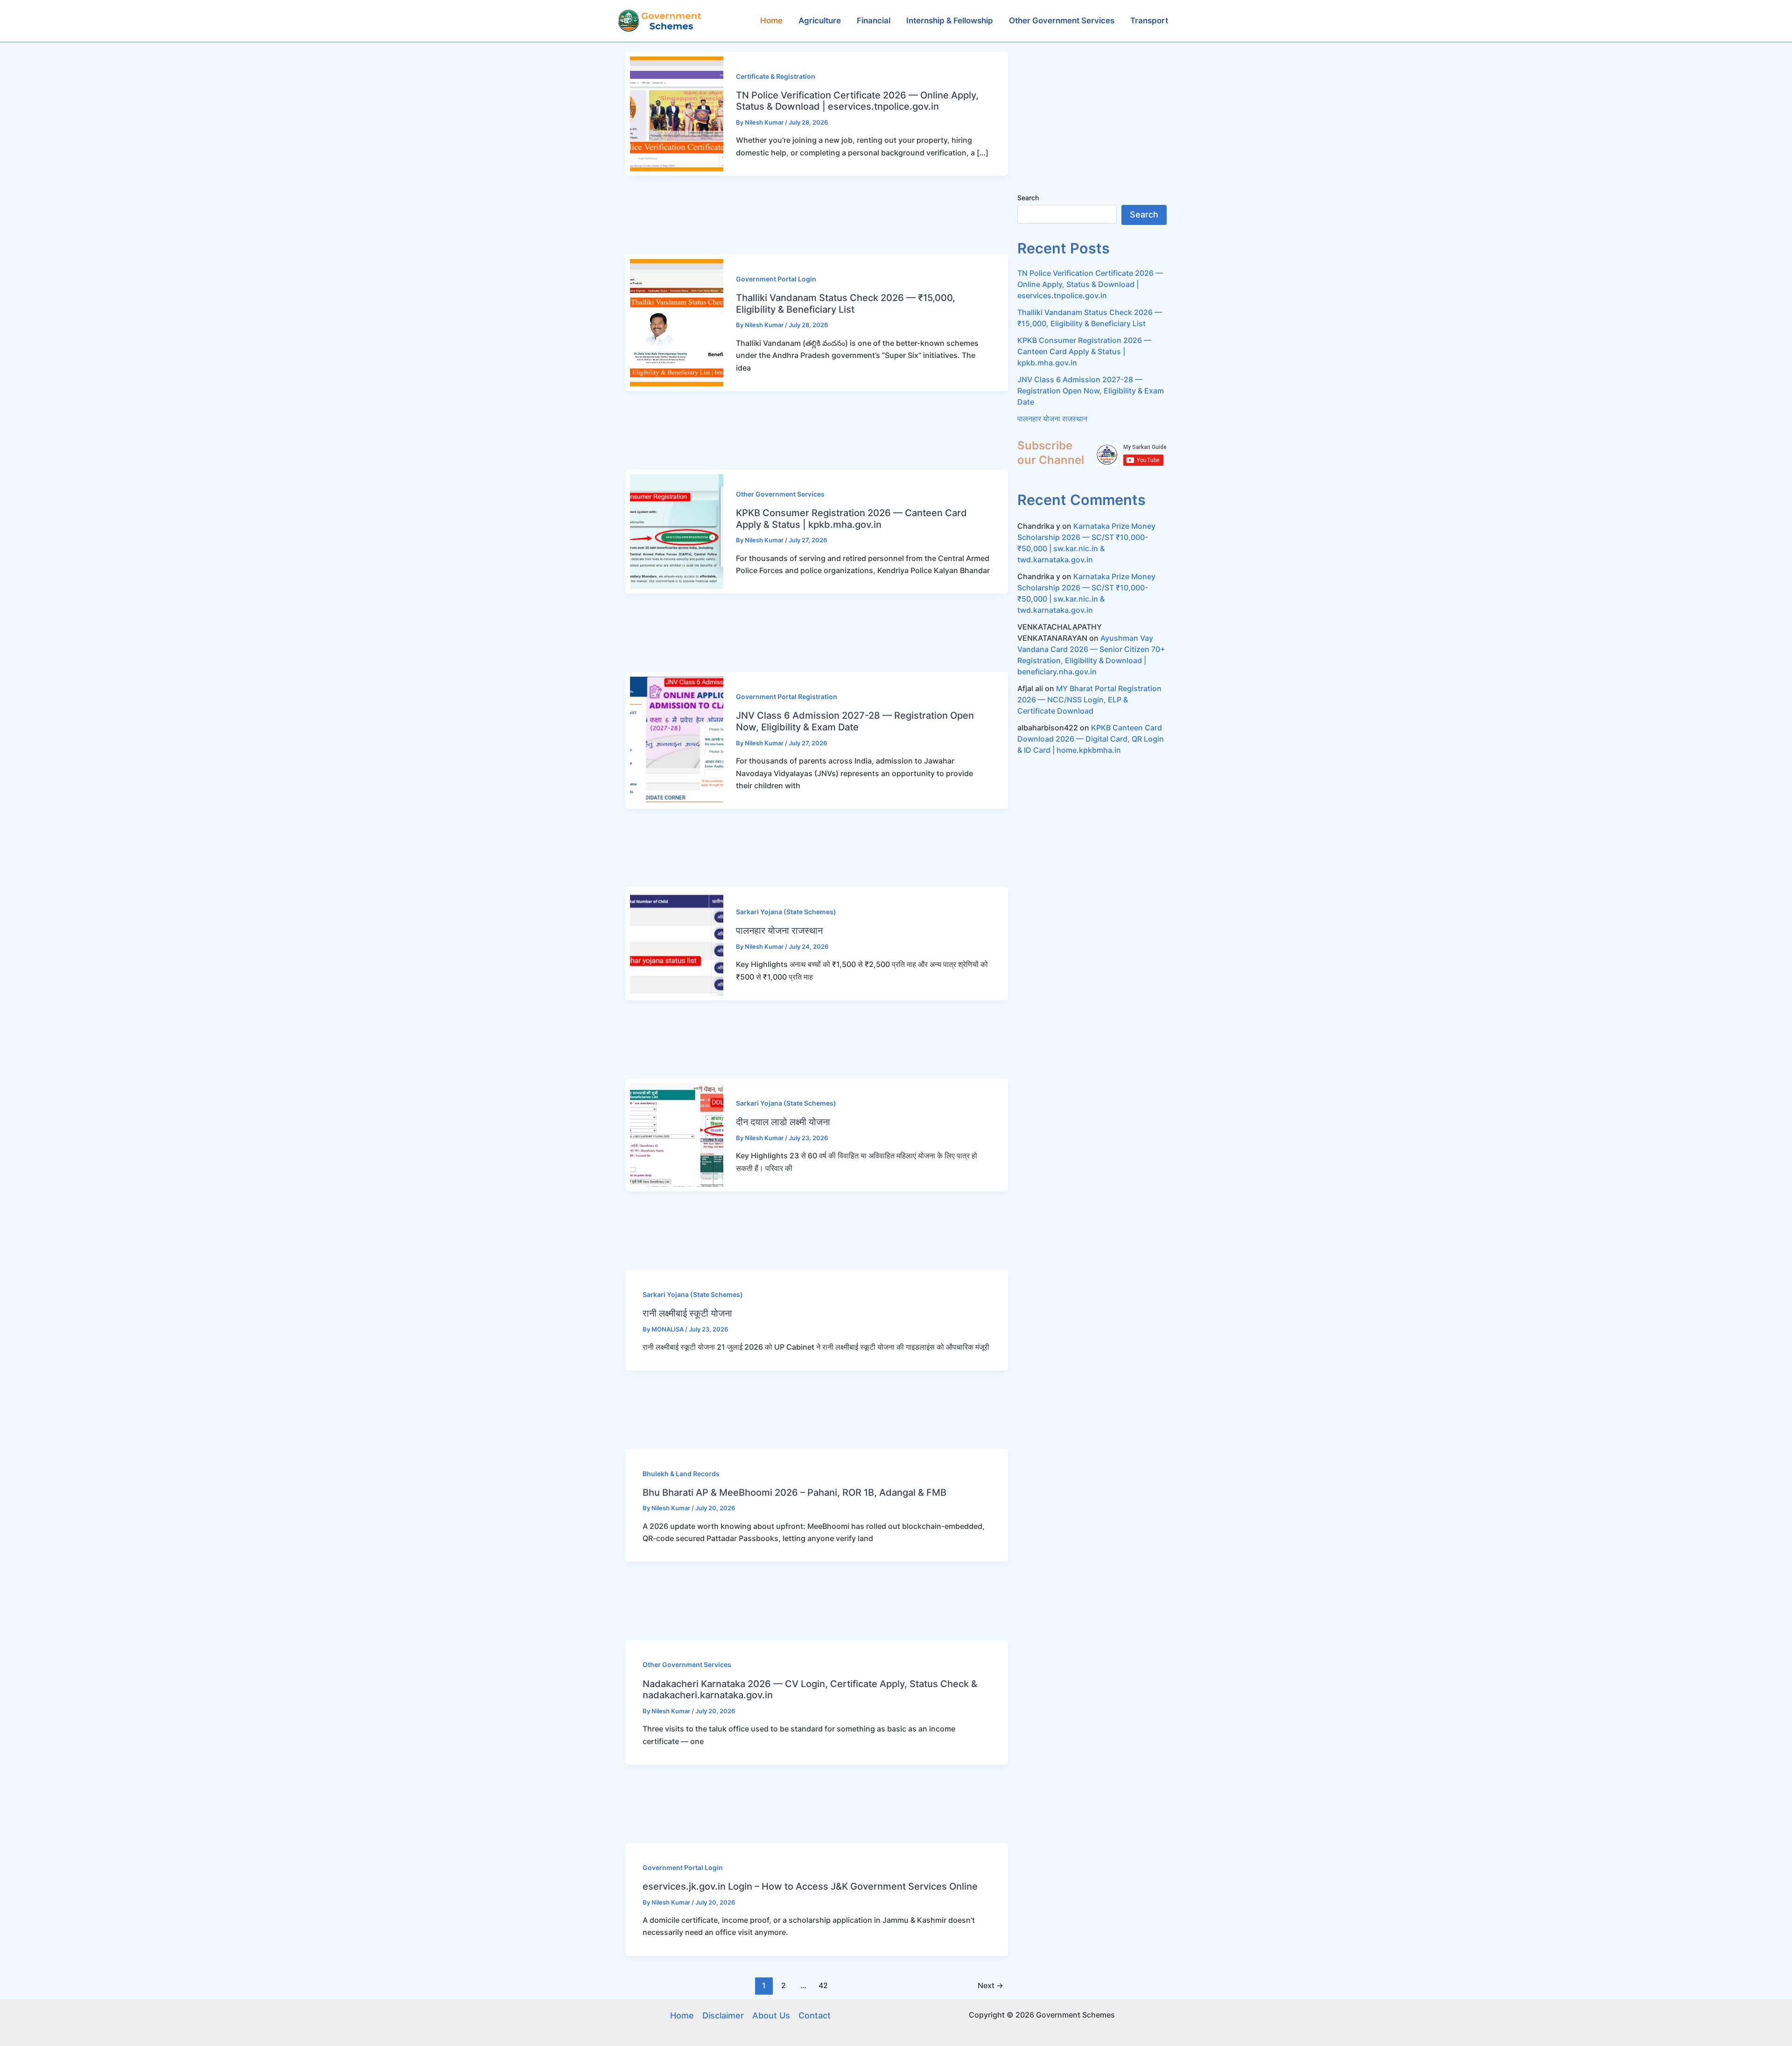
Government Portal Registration (787, 697)
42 (823, 1985)
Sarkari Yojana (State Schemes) (786, 912)
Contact (815, 2015)
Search (1028, 198)
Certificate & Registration (776, 76)
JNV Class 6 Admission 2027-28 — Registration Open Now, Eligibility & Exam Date (855, 721)
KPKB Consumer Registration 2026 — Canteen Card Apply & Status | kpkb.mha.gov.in (851, 519)
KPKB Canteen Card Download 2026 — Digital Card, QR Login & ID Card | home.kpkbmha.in (1091, 739)
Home (682, 2015)
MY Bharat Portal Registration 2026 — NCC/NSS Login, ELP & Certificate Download (1089, 700)
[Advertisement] (812, 215)
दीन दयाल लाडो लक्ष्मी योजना (783, 1122)
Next (990, 1985)
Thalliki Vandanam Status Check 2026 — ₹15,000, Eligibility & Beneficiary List (846, 304)
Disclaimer (723, 2015)
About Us (771, 2015)
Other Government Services (780, 494)
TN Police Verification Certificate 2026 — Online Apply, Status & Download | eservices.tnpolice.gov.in (857, 101)
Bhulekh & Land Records (681, 1474)
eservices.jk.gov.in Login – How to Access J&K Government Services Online (810, 1886)
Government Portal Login (776, 279)
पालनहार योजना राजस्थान (779, 931)
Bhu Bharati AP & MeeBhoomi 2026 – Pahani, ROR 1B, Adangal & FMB (794, 1492)
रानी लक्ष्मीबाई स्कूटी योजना (687, 1313)
